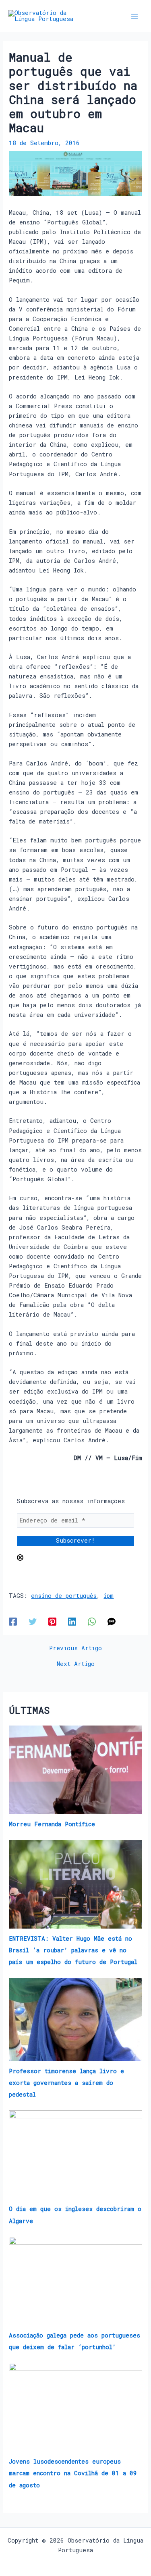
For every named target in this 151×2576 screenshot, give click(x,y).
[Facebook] (13, 1621)
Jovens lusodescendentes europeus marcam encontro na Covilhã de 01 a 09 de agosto (73, 2473)
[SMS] (112, 1621)
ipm (109, 1596)
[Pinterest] (52, 1621)
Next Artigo (76, 1664)
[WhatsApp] (92, 1621)
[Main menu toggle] (134, 16)
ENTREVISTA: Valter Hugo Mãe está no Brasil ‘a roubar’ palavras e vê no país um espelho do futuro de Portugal (73, 1950)
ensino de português (64, 1596)
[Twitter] (33, 1621)
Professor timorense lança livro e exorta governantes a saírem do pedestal (66, 2083)
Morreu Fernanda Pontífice (52, 1824)
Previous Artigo (75, 1648)
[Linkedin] (72, 1621)
